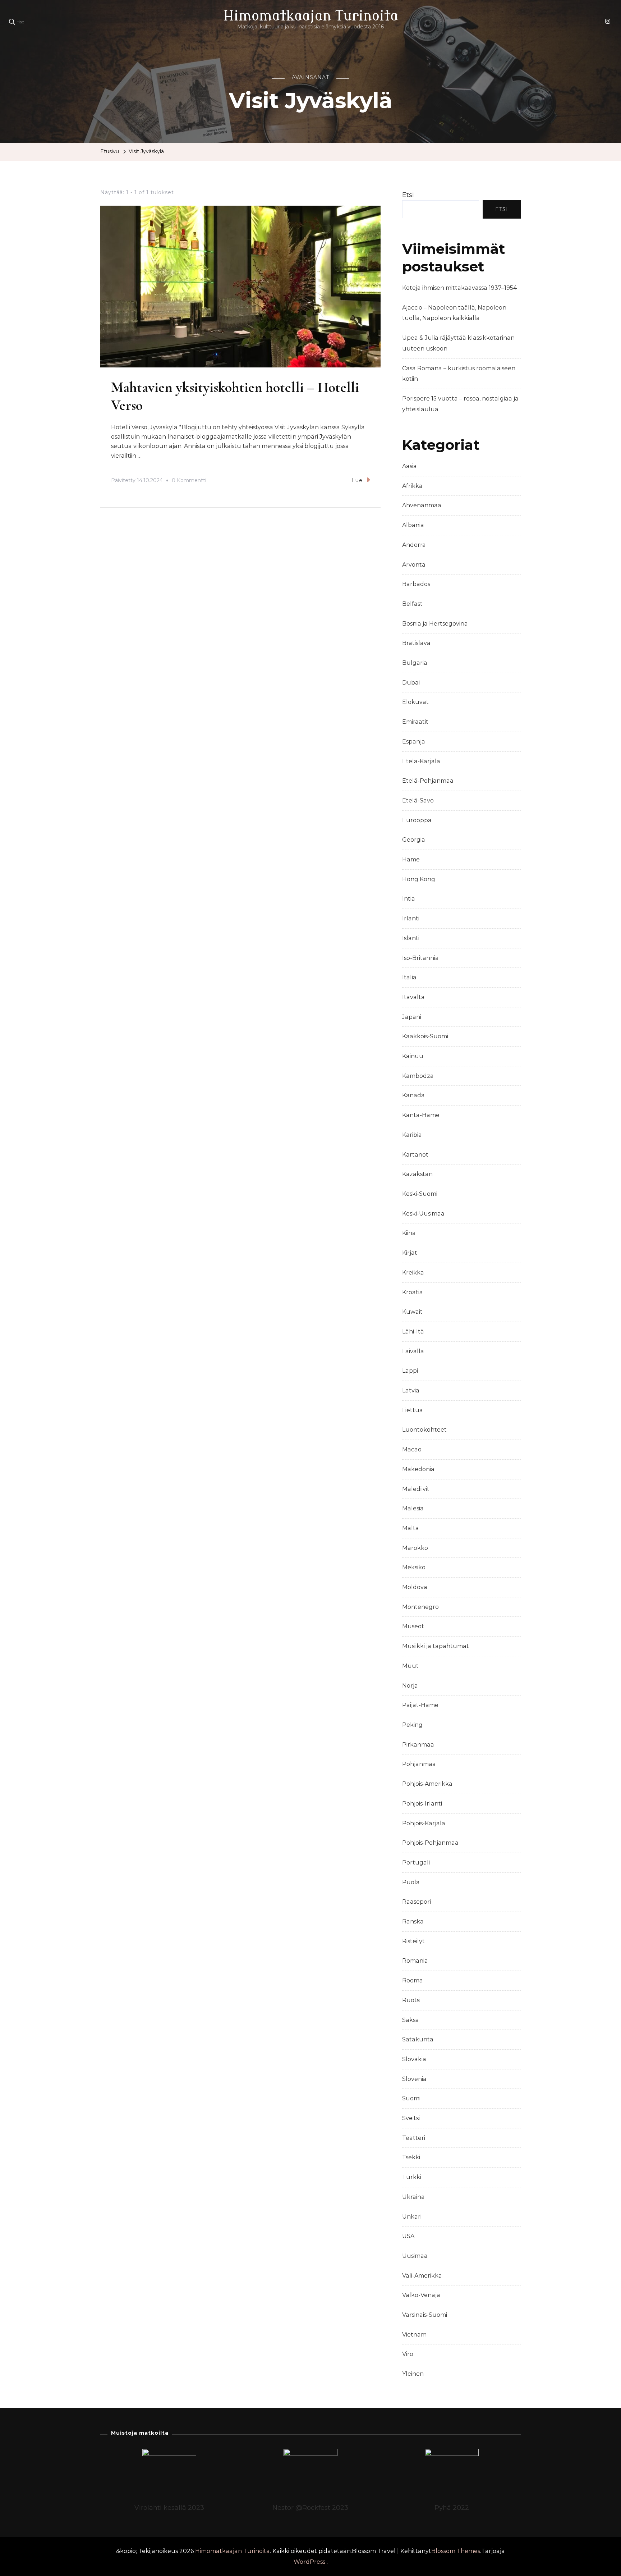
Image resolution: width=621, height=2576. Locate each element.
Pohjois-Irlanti (422, 1804)
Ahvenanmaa (422, 505)
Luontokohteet (424, 1430)
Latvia (411, 1390)
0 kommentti (189, 481)
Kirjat (410, 1253)
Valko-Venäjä (421, 2295)
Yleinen (413, 2374)
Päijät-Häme (420, 1705)
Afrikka (412, 486)
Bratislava (416, 643)
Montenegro (420, 1607)
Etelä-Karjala (421, 761)
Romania (415, 1961)
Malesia (413, 1508)
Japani (412, 1017)
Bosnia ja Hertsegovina (435, 624)
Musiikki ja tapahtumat (436, 1646)
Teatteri (414, 2138)
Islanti (411, 938)
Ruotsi (411, 2000)
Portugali (416, 1863)
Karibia (412, 1135)
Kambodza (418, 1076)
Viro (408, 2354)
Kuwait (412, 1312)
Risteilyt (413, 1941)
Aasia (410, 466)
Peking (412, 1725)
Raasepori (417, 1902)
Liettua (413, 1410)
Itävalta (413, 997)
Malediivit (416, 1489)
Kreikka (413, 1273)
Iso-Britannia (420, 958)
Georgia (414, 840)
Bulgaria (415, 663)
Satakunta (418, 2039)
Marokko (415, 1548)
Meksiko (414, 1567)
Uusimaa (415, 2256)
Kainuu (413, 1056)
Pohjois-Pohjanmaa (430, 1843)
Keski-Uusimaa (423, 1214)
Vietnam (414, 2335)
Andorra (414, 545)
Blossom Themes (456, 2551)
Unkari (412, 2217)
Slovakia (414, 2059)
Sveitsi (411, 2118)
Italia (409, 977)
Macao (412, 1449)
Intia (409, 899)
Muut (410, 1666)
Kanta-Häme (421, 1115)
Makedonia (418, 1469)
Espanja (414, 742)
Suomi (411, 2098)
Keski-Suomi (420, 1194)
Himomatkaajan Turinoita (311, 16)
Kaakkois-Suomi (425, 1036)
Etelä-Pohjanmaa (428, 781)
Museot (413, 1626)
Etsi (408, 195)
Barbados (416, 584)
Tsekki (411, 2157)
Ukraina (413, 2197)
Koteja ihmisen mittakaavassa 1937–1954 (459, 288)
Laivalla (413, 1351)
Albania (413, 525)
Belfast (412, 604)
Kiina (409, 1233)
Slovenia (414, 2079)
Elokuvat (415, 702)
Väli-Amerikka (422, 2276)
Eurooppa (417, 820)
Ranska (413, 1921)
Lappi (410, 1371)
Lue (357, 480)
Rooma (413, 1980)
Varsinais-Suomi (425, 2315)
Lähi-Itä (413, 1332)
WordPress (309, 2562)
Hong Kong (419, 879)
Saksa (411, 2020)
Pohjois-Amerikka (427, 1784)
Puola (411, 1882)
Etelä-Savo (418, 800)
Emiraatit (415, 722)
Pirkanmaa (418, 1745)
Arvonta (414, 565)
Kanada (413, 1095)
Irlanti (411, 918)
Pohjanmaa (419, 1764)
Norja (410, 1686)
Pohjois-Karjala (424, 1823)
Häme (411, 859)
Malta (411, 1528)
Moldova (415, 1587)
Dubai (411, 683)
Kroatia (413, 1292)
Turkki (412, 2177)
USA (408, 2236)
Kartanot (415, 1155)
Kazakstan (417, 1174)
